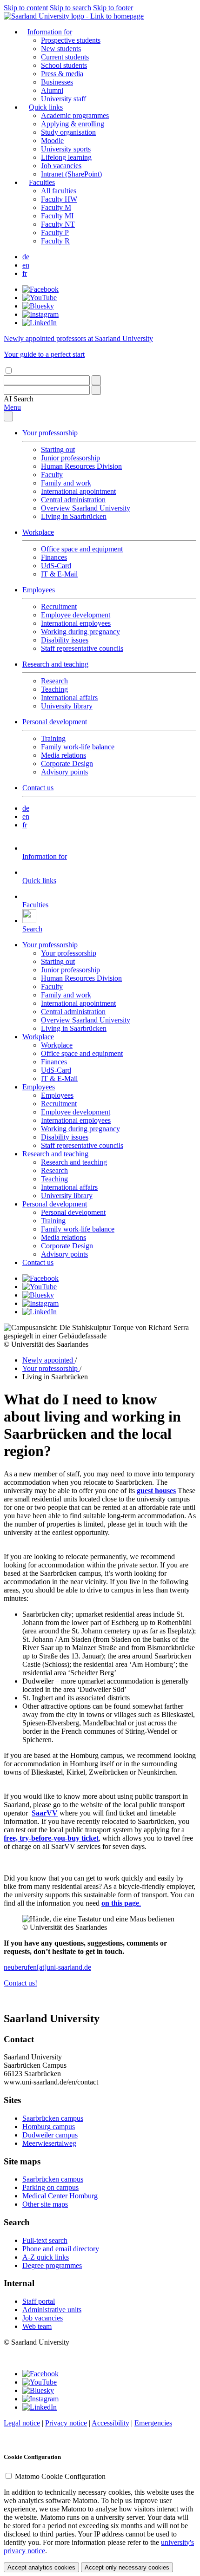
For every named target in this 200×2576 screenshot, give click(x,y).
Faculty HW (59, 199)
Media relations (63, 755)
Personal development (55, 722)
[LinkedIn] (40, 323)
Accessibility (110, 2423)
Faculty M (56, 207)
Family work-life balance (78, 747)
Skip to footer (113, 8)
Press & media (62, 74)
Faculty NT (58, 224)
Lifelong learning (66, 157)
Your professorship (50, 433)
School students (64, 65)
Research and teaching (55, 664)
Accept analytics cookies (41, 2567)
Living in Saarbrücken (74, 516)
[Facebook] (40, 289)
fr (25, 273)
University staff (63, 99)
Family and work (66, 483)
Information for (50, 32)
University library (67, 706)
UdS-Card (56, 566)
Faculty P (55, 233)
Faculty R (55, 241)
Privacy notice (66, 2423)
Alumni (52, 90)
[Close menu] (8, 416)
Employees (39, 590)
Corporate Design (67, 764)
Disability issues (65, 640)
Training (53, 738)
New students (61, 49)
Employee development (76, 615)
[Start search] (96, 380)
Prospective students (71, 40)
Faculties (42, 182)
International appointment (78, 491)
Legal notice (22, 2423)
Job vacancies (61, 166)
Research (54, 681)
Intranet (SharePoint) (71, 174)
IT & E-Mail (59, 574)
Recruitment (59, 606)
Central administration (73, 500)
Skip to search (70, 8)
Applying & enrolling (73, 124)
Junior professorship (70, 458)
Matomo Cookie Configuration (60, 2476)
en (26, 265)
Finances (54, 557)
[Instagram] (40, 314)
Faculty (52, 475)
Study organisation (68, 132)
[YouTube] (40, 298)
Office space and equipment (82, 549)
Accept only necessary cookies (127, 2567)
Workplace (38, 532)
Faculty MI (57, 216)
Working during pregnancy (80, 632)
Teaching (54, 689)
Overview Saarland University (86, 508)
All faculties (59, 191)
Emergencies (153, 2423)
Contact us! (20, 1983)
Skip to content (26, 8)
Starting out (58, 449)
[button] (19, 399)
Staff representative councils (82, 648)
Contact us (38, 788)
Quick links (46, 107)
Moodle (52, 141)
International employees (76, 623)
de (26, 257)
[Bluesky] (38, 306)
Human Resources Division (81, 466)
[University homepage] (74, 16)
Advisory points (64, 772)
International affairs (69, 698)
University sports (66, 149)
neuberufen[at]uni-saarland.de (47, 1967)
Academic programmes (75, 115)
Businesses (57, 82)
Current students (65, 57)
